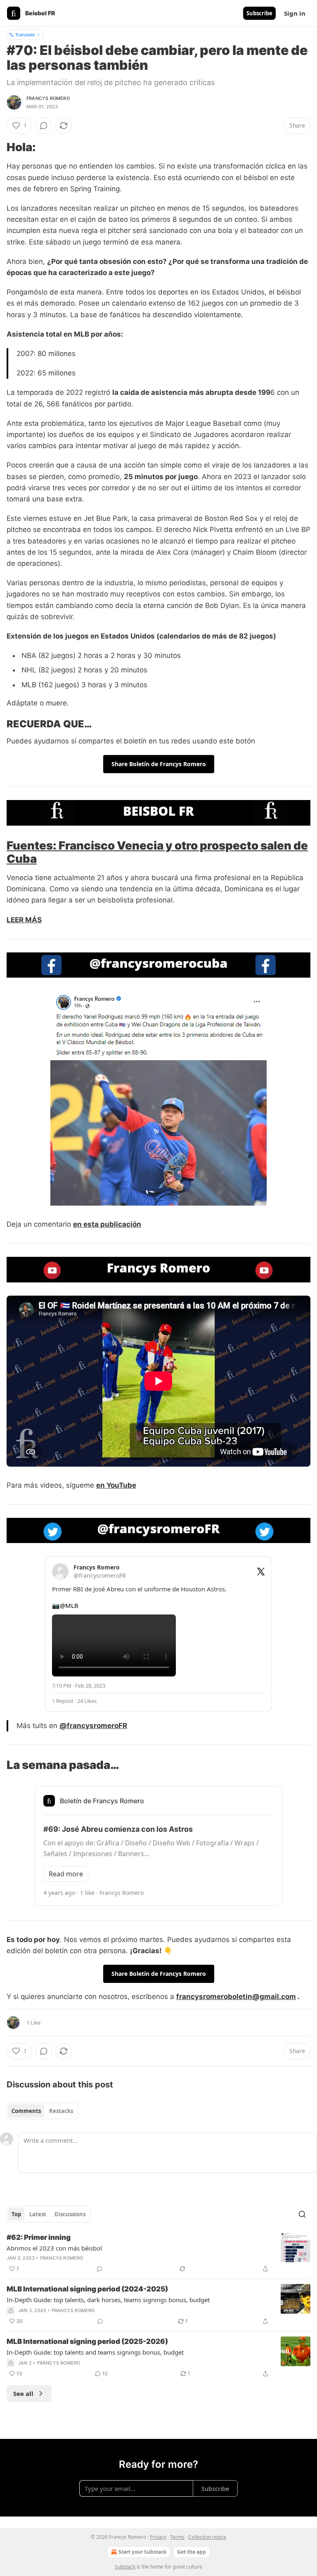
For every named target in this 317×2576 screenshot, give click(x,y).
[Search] (302, 2214)
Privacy (158, 2537)
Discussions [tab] (70, 2214)
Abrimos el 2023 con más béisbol (54, 2248)
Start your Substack (142, 2552)
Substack (125, 2567)
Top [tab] (16, 2214)
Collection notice (207, 2537)
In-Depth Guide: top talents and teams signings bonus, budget (95, 2352)
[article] (158, 2253)
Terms (177, 2537)
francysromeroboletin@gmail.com (236, 1997)
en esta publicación (107, 1224)
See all (23, 2393)
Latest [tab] (38, 2214)
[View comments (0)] (44, 126)
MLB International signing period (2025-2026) (87, 2341)
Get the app (192, 2552)
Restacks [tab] (61, 2111)
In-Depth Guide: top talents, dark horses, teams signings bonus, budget (108, 2300)
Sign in (295, 13)
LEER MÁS (24, 920)
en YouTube (116, 1485)
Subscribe (259, 13)
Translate (25, 34)
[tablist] (42, 2111)
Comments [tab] (26, 2111)
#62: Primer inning (39, 2237)
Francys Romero (48, 98)
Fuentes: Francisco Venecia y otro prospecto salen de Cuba (157, 852)
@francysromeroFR (93, 1726)
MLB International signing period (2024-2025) (87, 2289)
